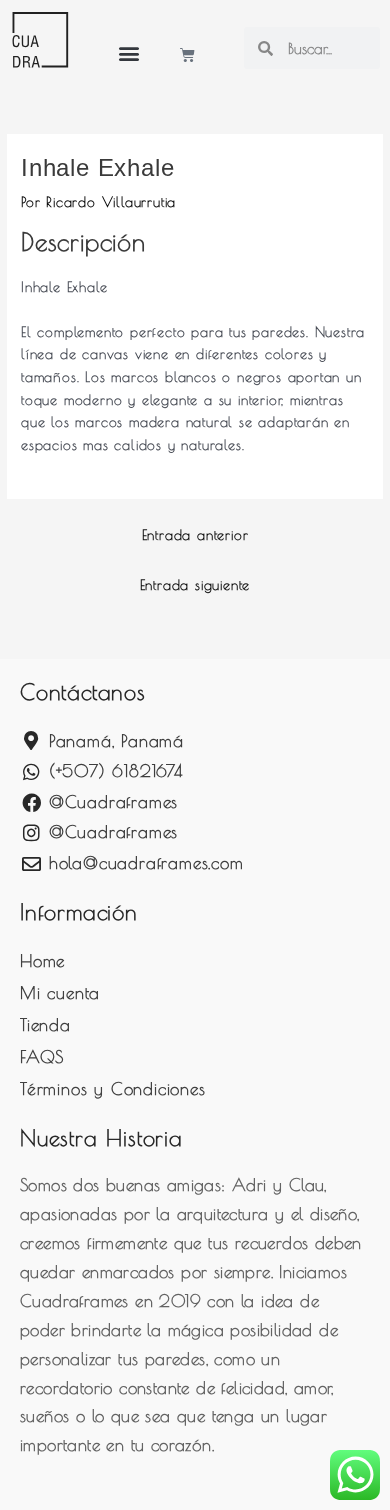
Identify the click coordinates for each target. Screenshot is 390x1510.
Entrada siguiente (195, 585)
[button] (129, 52)
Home (42, 961)
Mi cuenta (60, 993)
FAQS (42, 1057)
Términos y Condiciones (113, 1089)
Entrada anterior (195, 535)
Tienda (45, 1025)
